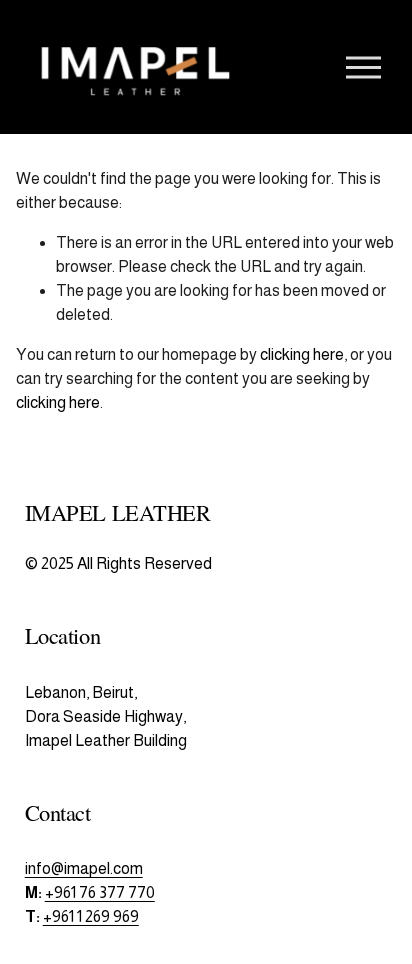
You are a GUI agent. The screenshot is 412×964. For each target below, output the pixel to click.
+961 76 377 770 (100, 892)
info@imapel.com (84, 868)
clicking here (302, 354)
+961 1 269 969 (91, 916)
